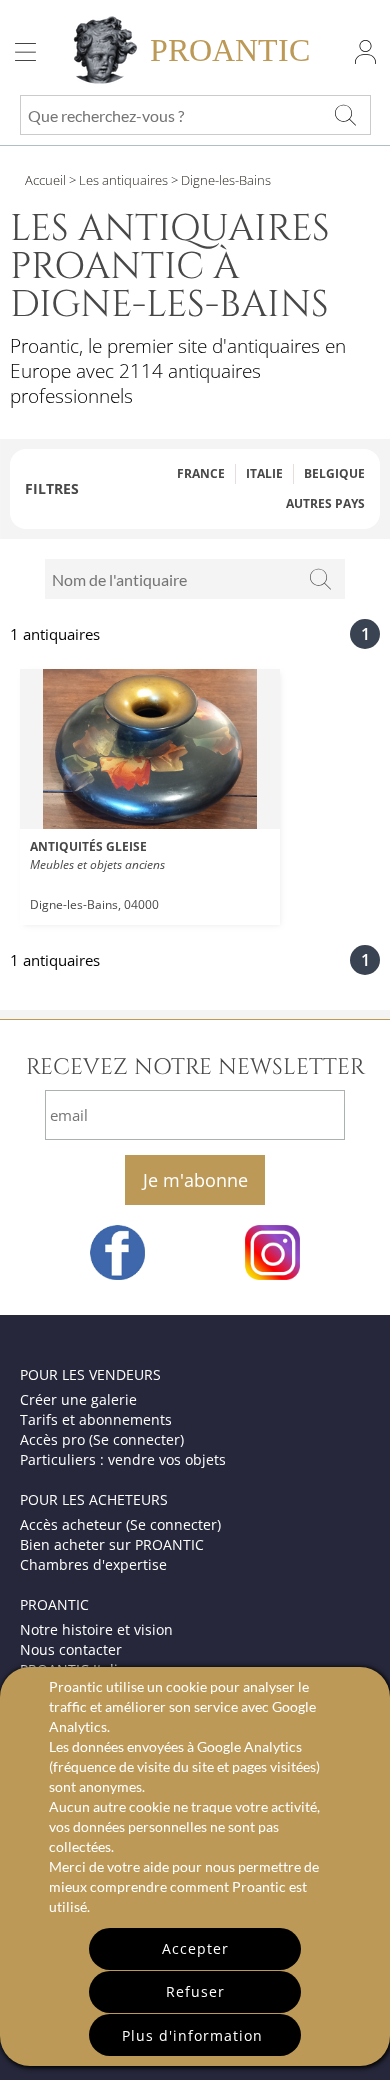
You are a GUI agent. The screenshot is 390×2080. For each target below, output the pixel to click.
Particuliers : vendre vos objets (123, 1459)
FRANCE (201, 473)
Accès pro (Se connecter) (102, 1439)
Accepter (195, 1948)
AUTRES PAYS (325, 503)
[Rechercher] (321, 579)
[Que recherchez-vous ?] (345, 115)
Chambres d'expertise (93, 1564)
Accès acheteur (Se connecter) (120, 1524)
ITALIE (264, 473)
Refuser (195, 1991)
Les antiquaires (123, 180)
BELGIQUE (334, 473)
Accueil (45, 180)
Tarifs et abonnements (96, 1419)
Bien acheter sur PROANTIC (112, 1544)
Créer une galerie (78, 1399)
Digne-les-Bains (224, 180)
